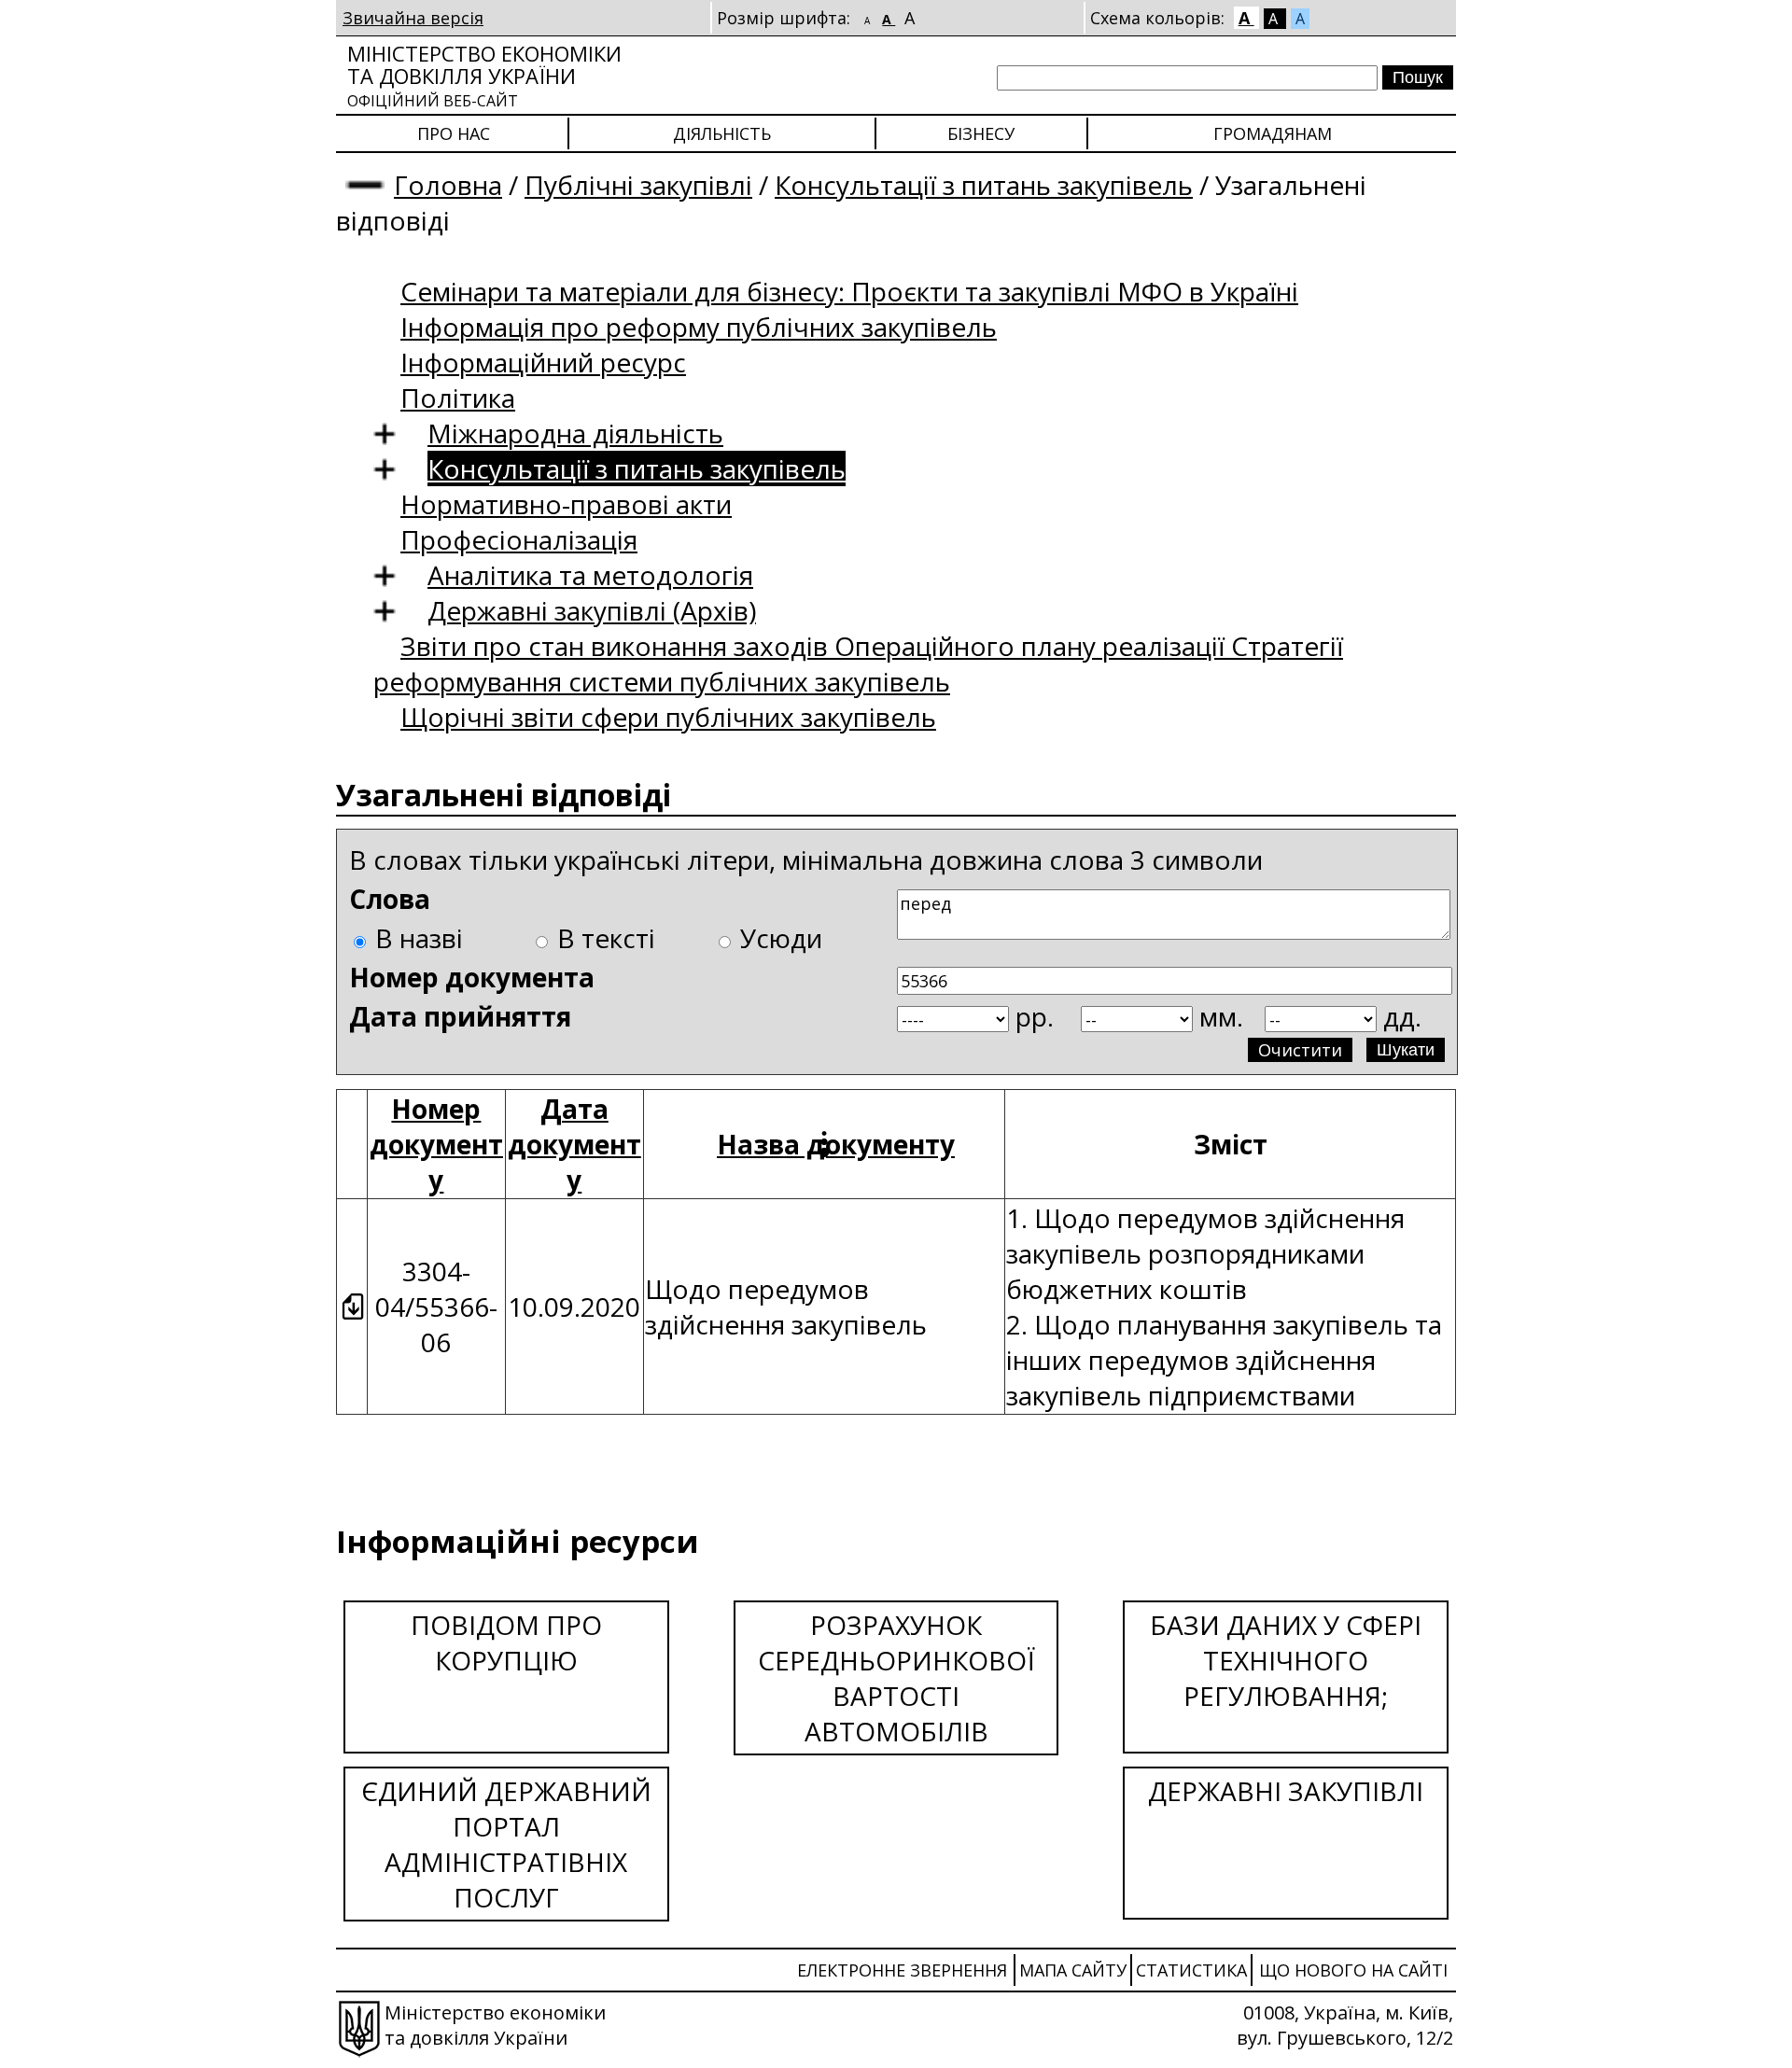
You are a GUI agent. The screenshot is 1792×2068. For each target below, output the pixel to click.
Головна (448, 185)
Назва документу (836, 1144)
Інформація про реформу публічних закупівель (699, 327)
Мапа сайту (1073, 1970)
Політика (458, 398)
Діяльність (722, 133)
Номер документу (436, 1144)
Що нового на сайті (1353, 1970)
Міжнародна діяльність (575, 433)
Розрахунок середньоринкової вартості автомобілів (896, 1678)
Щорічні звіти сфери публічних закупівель (668, 717)
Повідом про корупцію (506, 1642)
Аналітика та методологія (590, 575)
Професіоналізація (519, 539)
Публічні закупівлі (638, 185)
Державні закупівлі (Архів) (592, 610)
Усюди (781, 938)
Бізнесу (981, 133)
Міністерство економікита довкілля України (484, 75)
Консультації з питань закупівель (984, 185)
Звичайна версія (413, 18)
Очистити (1300, 1050)
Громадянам (1273, 133)
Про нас (454, 133)
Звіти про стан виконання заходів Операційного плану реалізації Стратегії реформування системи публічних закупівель (858, 664)
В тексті (606, 938)
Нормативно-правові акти (566, 504)
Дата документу (574, 1144)
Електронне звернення (902, 1970)
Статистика (1191, 1970)
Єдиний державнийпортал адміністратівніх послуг (506, 1844)
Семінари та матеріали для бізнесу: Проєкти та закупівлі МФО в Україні (849, 291)
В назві (419, 938)
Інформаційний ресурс (543, 362)
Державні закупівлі (1286, 1791)
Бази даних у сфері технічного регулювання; (1286, 1660)
